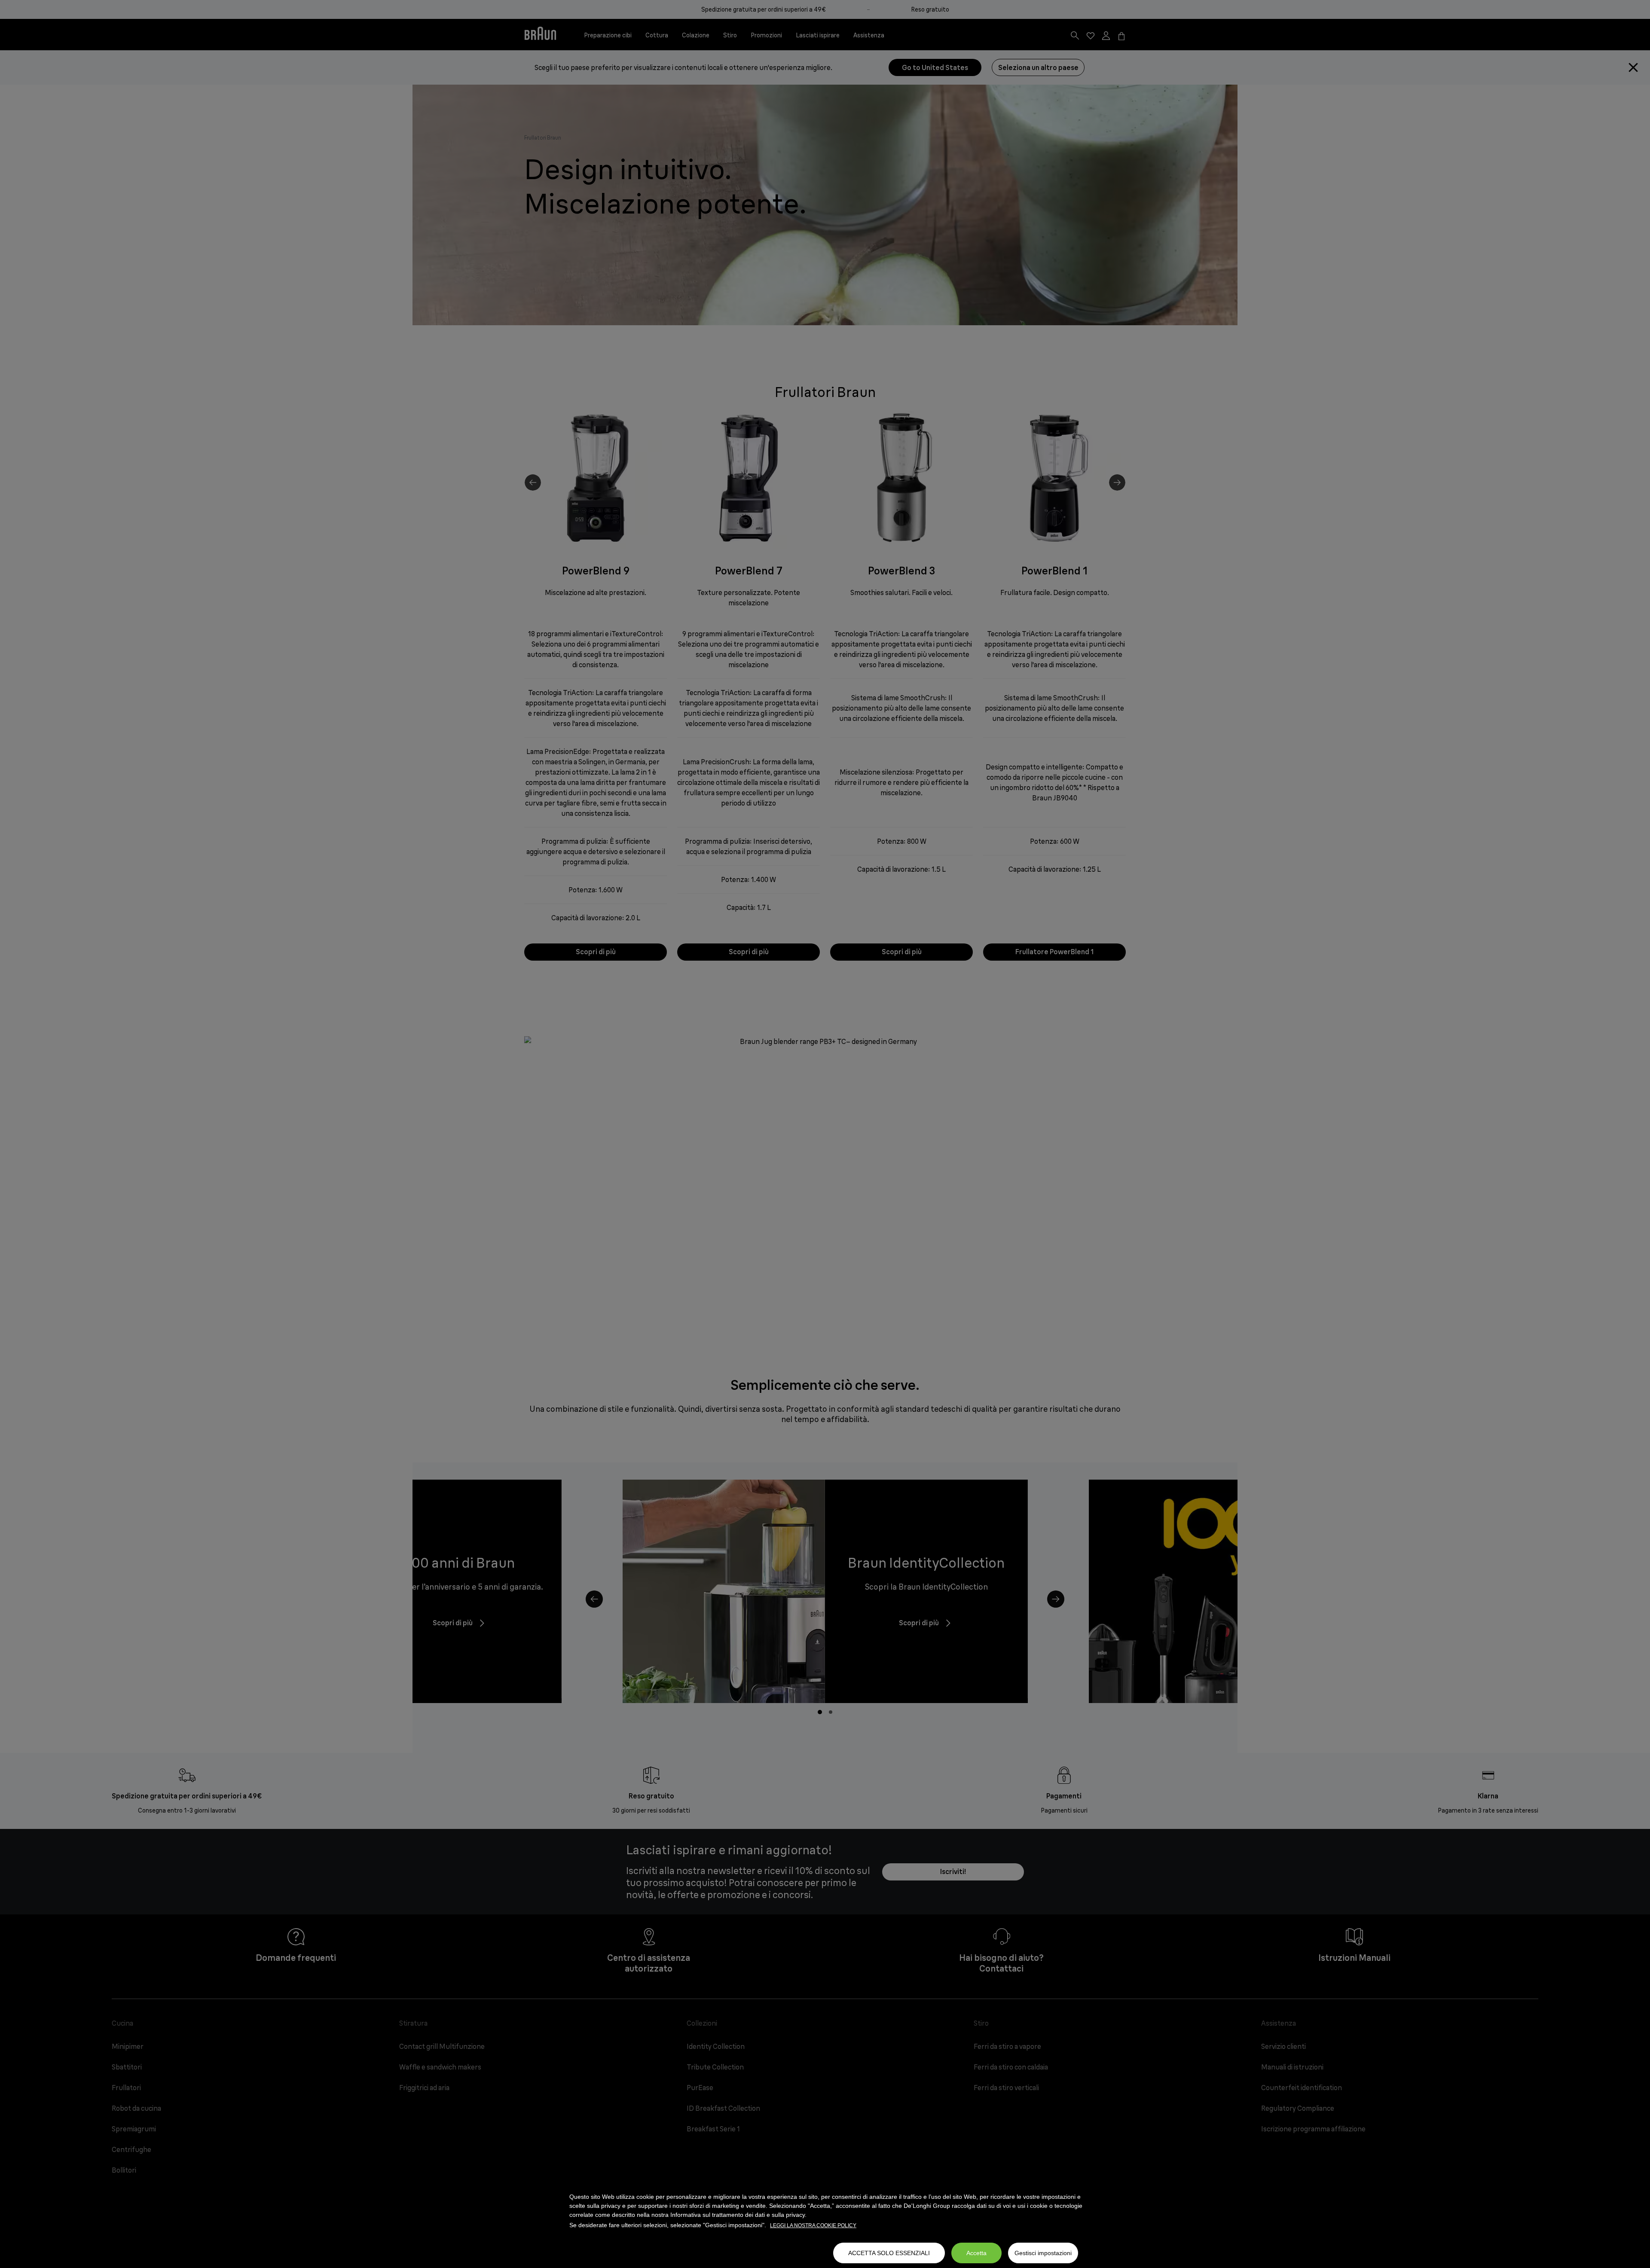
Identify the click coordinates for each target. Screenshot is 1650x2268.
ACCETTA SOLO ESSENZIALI (889, 2253)
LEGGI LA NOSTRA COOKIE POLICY (813, 2225)
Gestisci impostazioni (1043, 2253)
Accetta (976, 2253)
